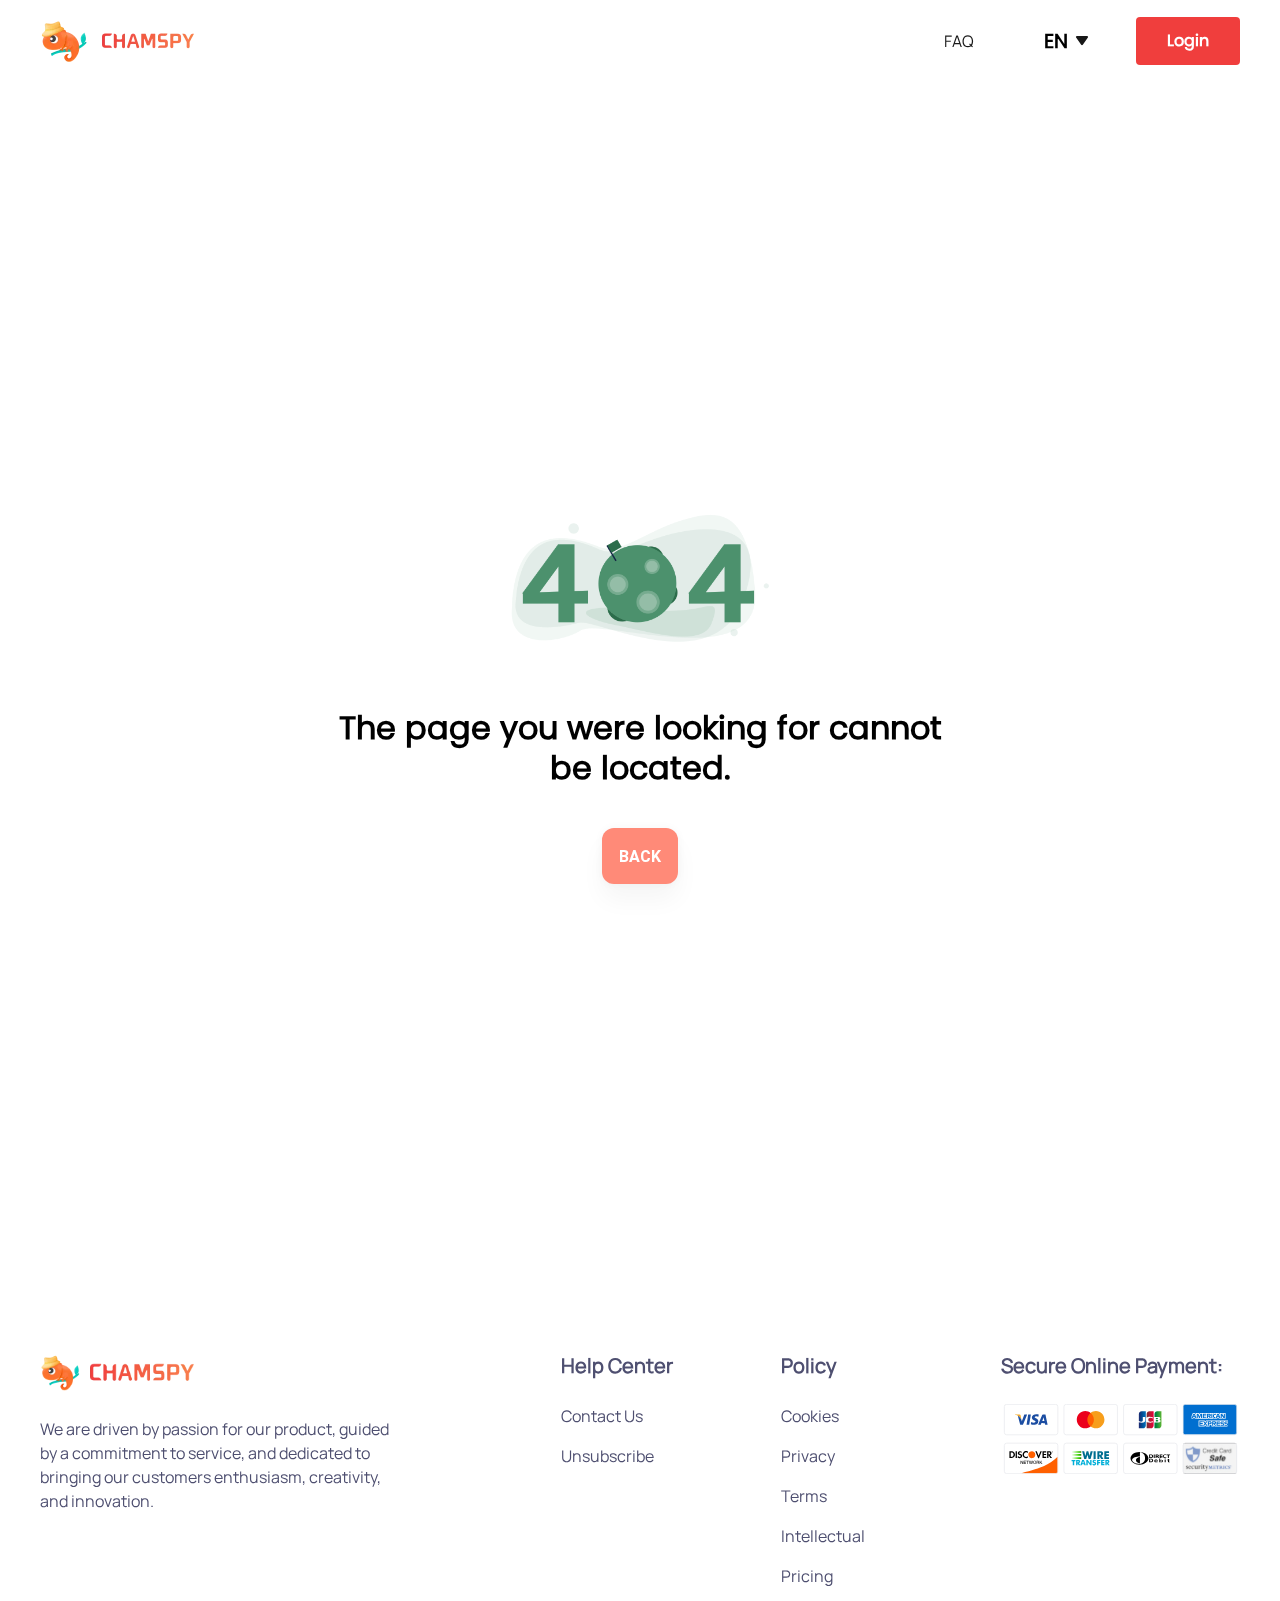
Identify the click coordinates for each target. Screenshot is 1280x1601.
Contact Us (602, 1416)
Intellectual (823, 1536)
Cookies (810, 1416)
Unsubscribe (607, 1456)
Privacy (808, 1456)
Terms (804, 1496)
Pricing (807, 1576)
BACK (640, 856)
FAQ (959, 41)
